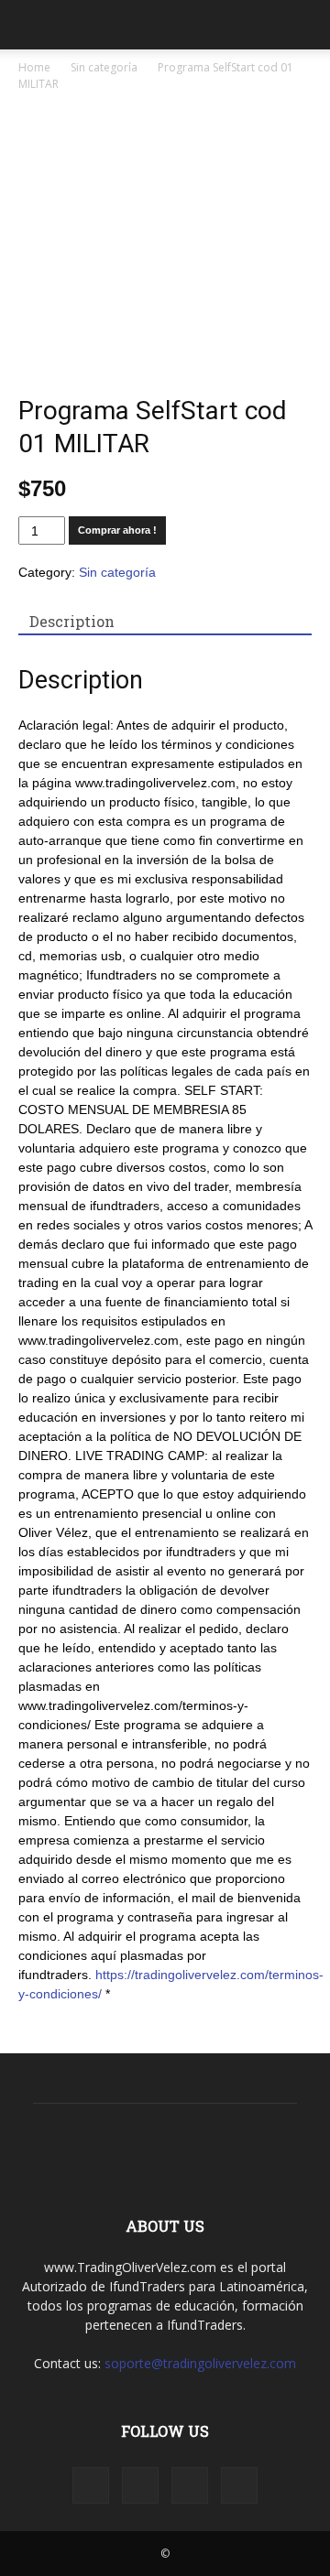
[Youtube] (239, 2485)
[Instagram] (140, 2485)
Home (34, 67)
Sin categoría (104, 67)
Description (72, 621)
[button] (304, 25)
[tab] (72, 622)
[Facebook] (91, 2485)
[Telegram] (190, 2485)
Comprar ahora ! (117, 530)
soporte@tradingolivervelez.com (200, 2363)
